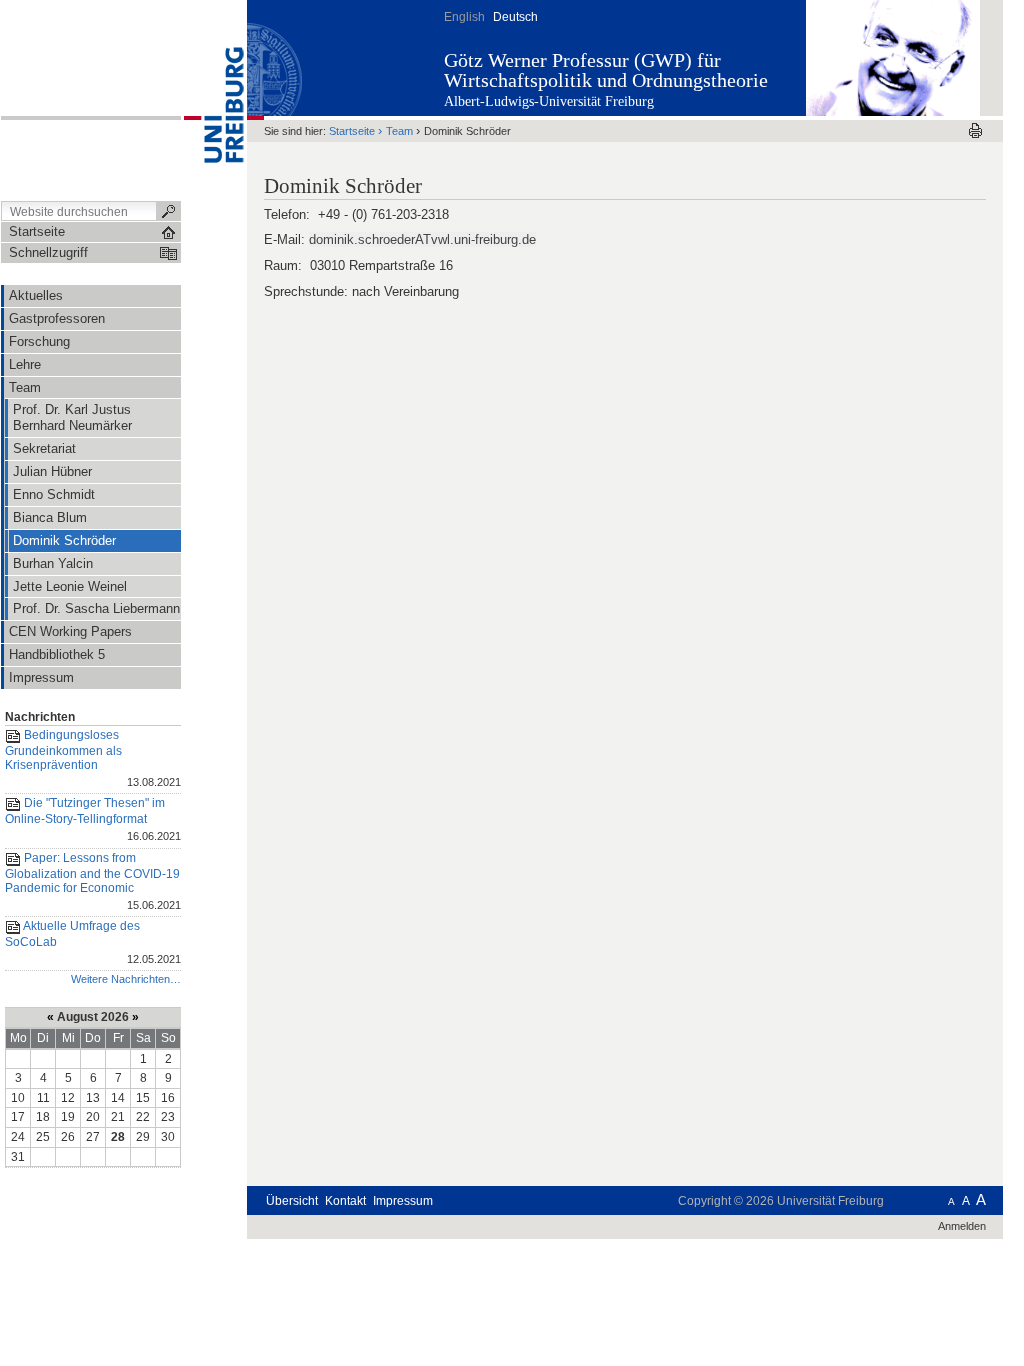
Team (399, 131)
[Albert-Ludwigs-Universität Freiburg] (214, 99)
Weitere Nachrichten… (126, 979)
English (464, 17)
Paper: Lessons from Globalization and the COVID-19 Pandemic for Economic (93, 881)
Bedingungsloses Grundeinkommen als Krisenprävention (93, 758)
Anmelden (962, 1226)
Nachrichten (40, 717)
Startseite (352, 131)
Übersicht (292, 1201)
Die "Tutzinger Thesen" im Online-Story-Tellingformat (93, 819)
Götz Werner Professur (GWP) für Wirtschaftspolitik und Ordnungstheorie (606, 70)
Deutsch (515, 17)
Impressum (403, 1201)
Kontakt (345, 1201)
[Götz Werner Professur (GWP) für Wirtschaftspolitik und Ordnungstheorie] (893, 57)
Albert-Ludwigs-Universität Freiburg (549, 101)
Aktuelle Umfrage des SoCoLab (93, 941)
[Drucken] (975, 130)
